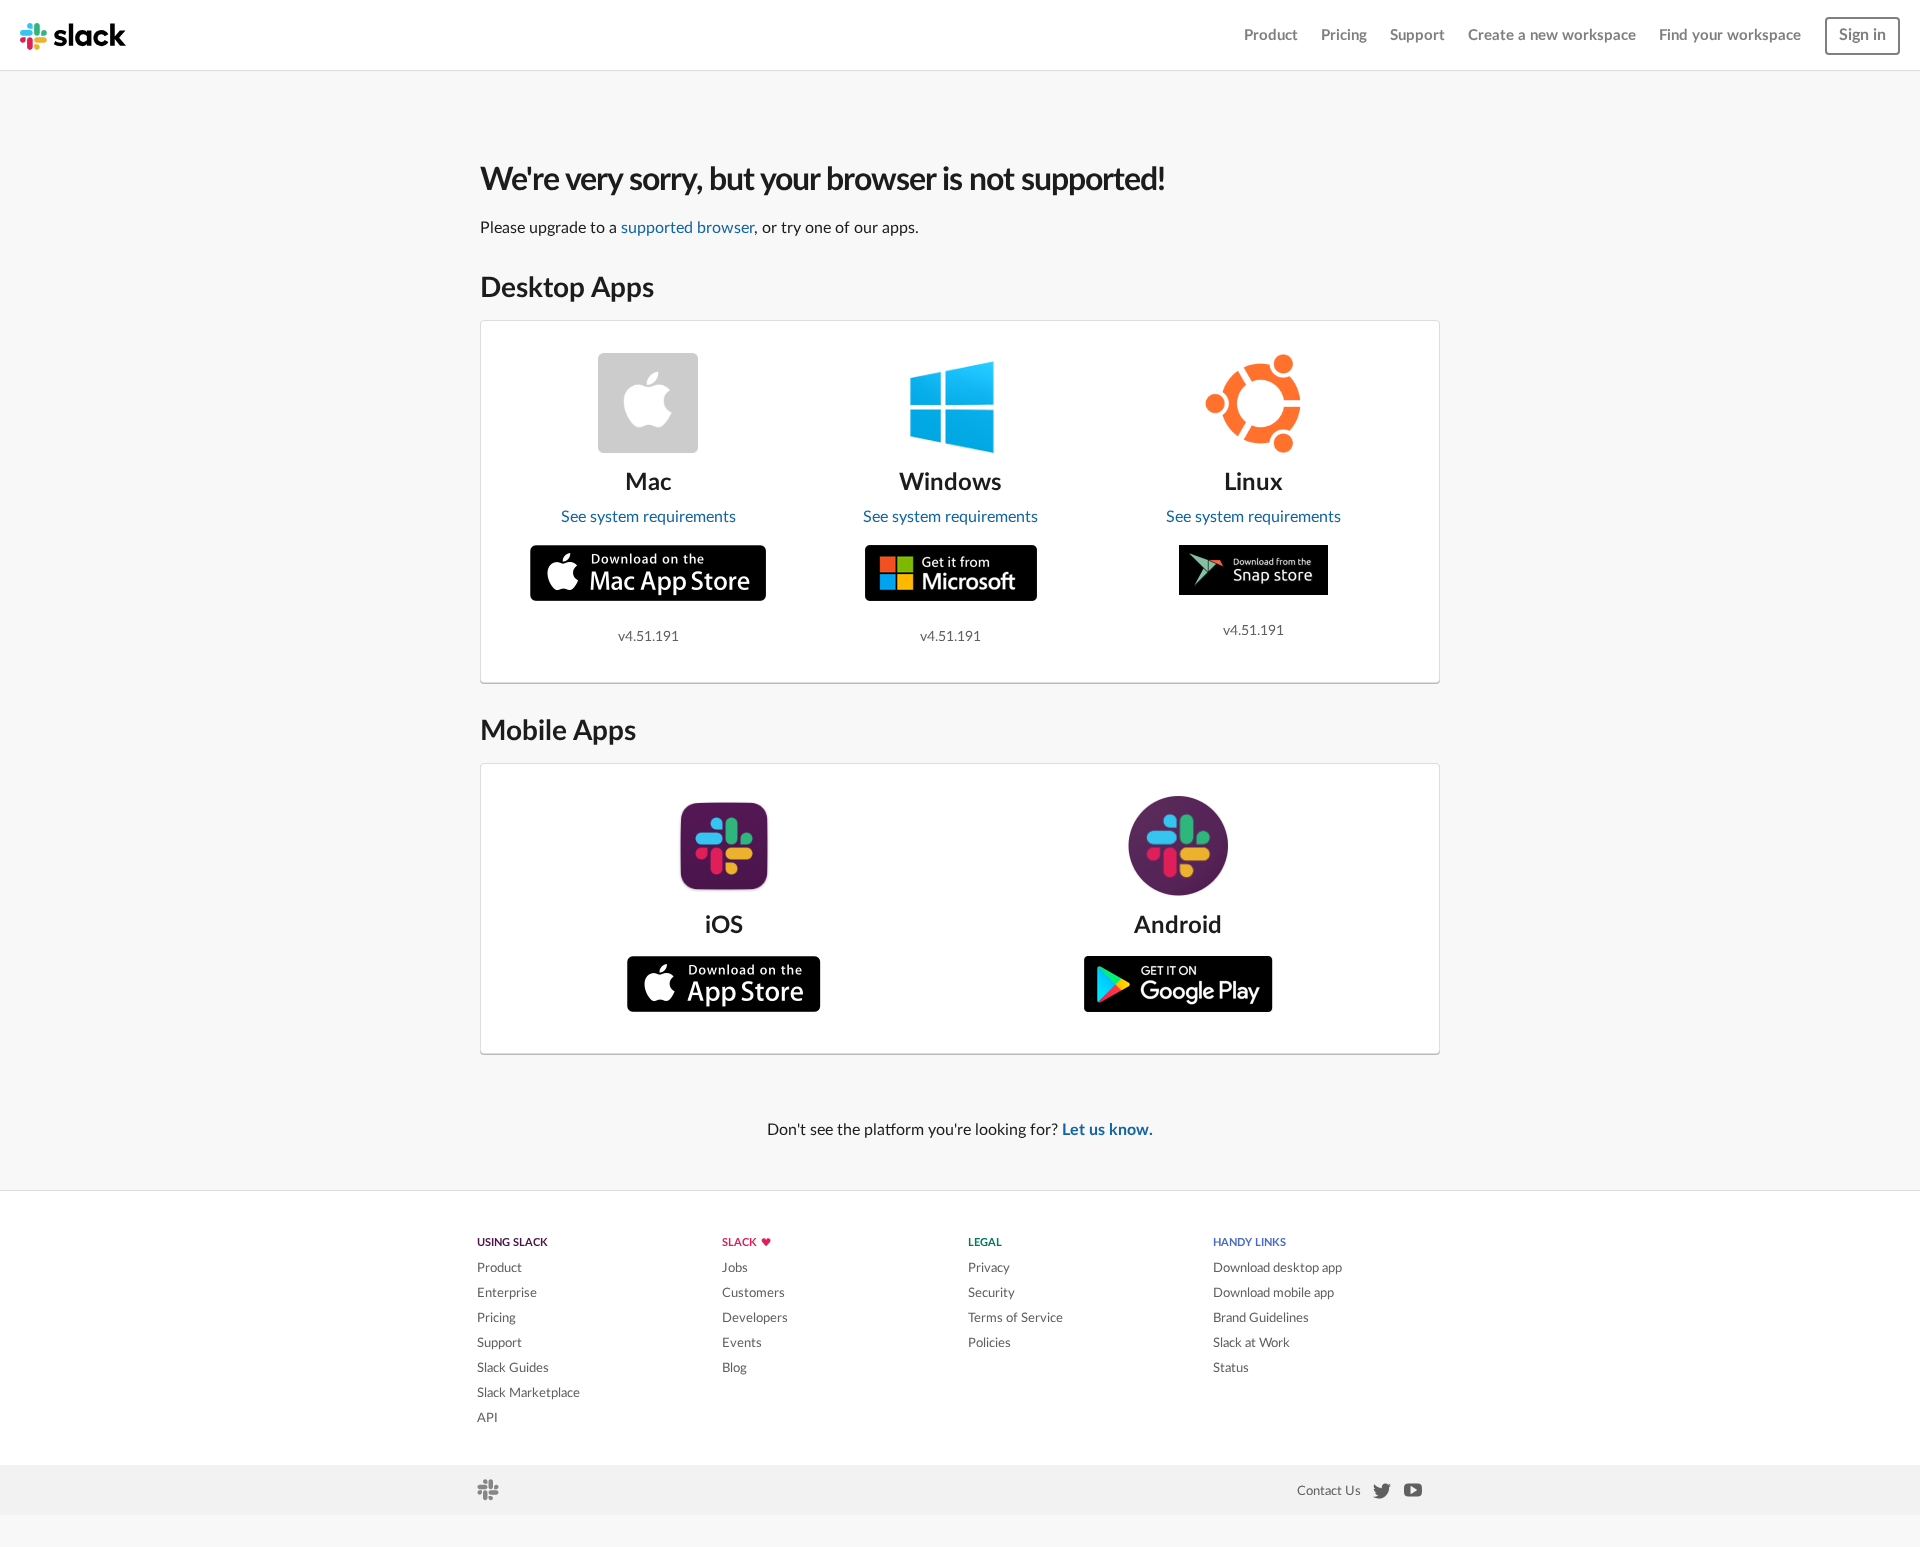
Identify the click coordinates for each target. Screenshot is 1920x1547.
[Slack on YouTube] (1413, 1494)
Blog (734, 1368)
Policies (989, 1343)
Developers (755, 1318)
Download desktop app (1277, 1268)
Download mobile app (1273, 1293)
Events (742, 1343)
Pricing (1344, 35)
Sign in (1862, 35)
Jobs (735, 1268)
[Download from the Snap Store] (1253, 570)
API (487, 1418)
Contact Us (1329, 1491)
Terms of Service (1015, 1318)
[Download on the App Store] (724, 984)
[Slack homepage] (73, 35)
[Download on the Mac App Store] (648, 573)
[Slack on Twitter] (1382, 1495)
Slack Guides (513, 1368)
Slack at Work (1251, 1343)
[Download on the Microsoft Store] (951, 573)
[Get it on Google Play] (1178, 984)
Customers (753, 1293)
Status (1231, 1368)
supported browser (687, 228)
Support (1417, 35)
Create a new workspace (1552, 35)
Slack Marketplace (528, 1393)
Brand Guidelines (1261, 1318)
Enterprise (507, 1293)
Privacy (989, 1268)
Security (991, 1293)
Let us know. (1107, 1130)
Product (1271, 35)
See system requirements (648, 517)
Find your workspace (1730, 35)
